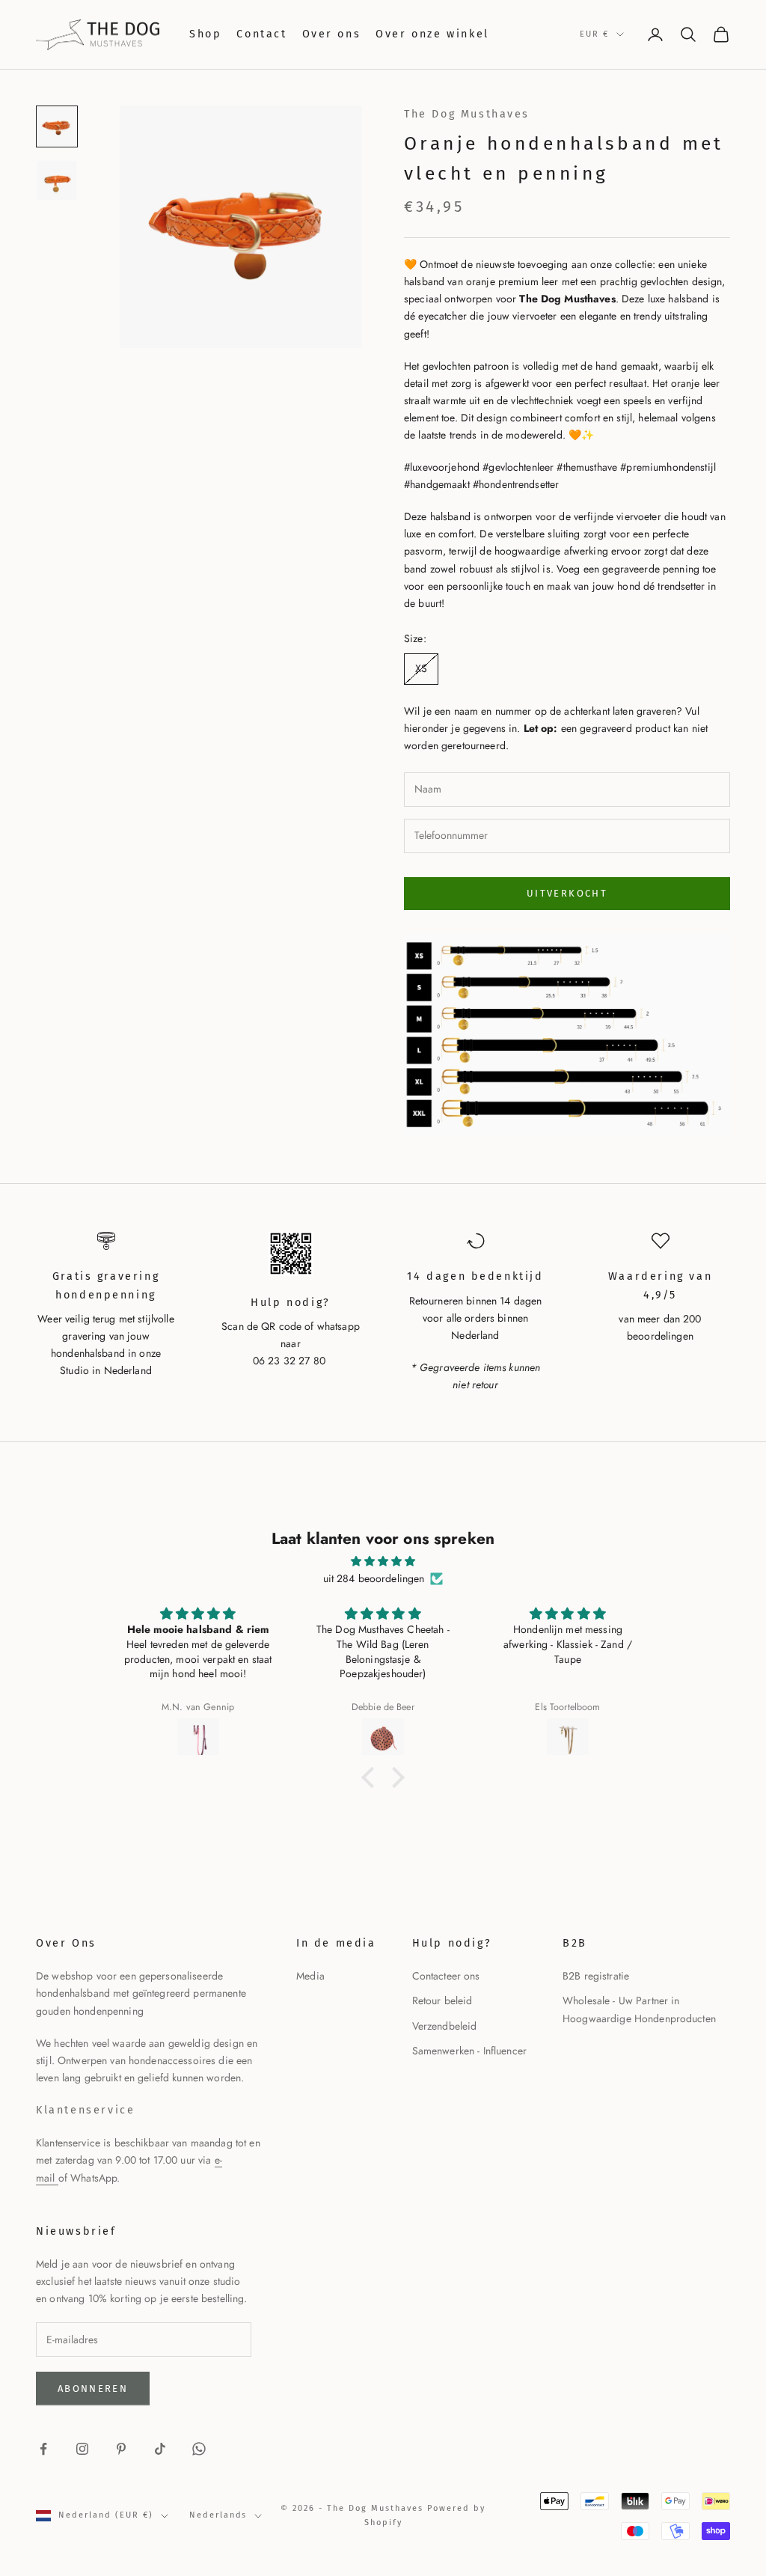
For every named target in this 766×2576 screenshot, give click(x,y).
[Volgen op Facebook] (43, 2449)
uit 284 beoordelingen (374, 1578)
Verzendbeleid (445, 2026)
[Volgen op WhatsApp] (199, 2449)
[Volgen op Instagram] (82, 2449)
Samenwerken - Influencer (469, 2051)
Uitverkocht (567, 893)
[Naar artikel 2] (57, 180)
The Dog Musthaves (467, 114)
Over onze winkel (432, 34)
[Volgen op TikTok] (160, 2449)
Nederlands (218, 2515)
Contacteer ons (446, 1976)
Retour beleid (442, 2000)
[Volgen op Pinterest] (121, 2449)
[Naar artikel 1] (57, 126)
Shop (205, 34)
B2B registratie (596, 1976)
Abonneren (93, 2389)
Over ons (332, 34)
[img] (383, 1561)
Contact (261, 34)
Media (310, 1976)
